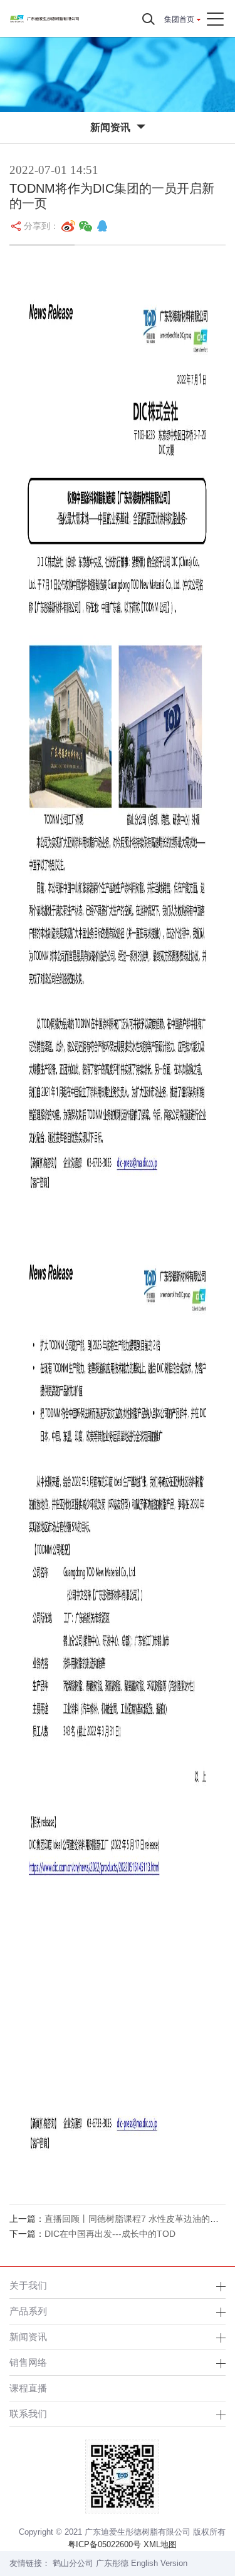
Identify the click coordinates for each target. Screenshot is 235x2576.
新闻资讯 (28, 2337)
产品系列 (28, 2311)
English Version (159, 2563)
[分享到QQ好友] (102, 226)
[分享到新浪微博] (68, 226)
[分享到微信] (86, 226)
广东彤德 (112, 2563)
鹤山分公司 (73, 2563)
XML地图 (160, 2544)
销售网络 (28, 2362)
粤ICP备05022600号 (104, 2544)
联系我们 (28, 2414)
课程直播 (28, 2388)
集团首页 (179, 19)
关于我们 (28, 2285)
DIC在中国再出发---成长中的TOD (110, 2234)
